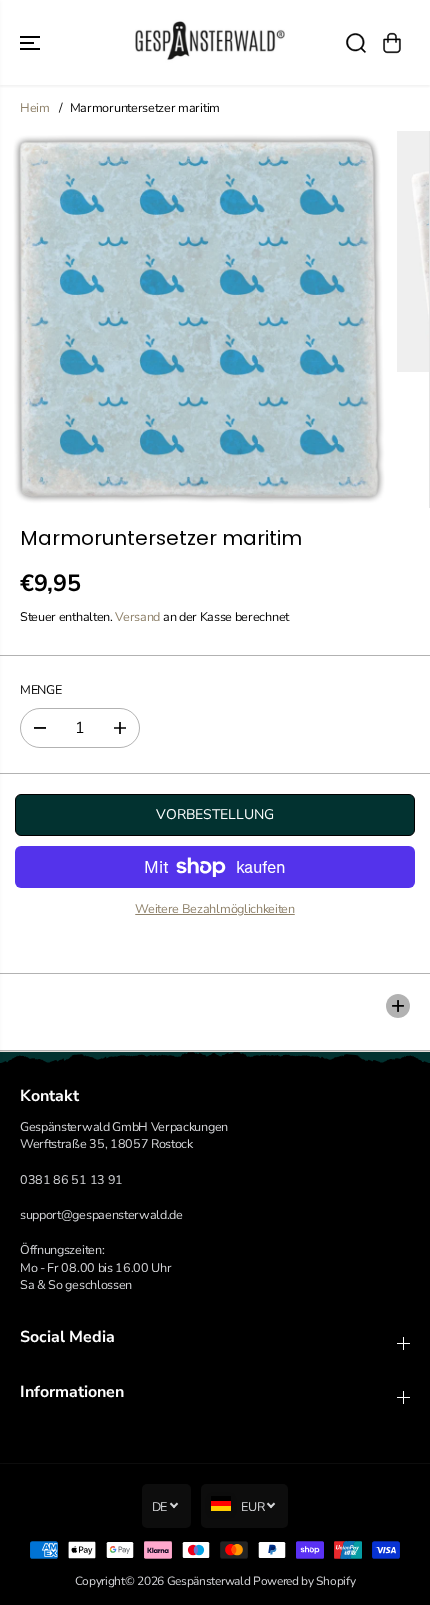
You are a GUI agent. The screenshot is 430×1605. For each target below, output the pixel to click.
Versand (137, 616)
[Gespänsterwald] (210, 42)
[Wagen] (392, 43)
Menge (40, 689)
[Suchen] (356, 43)
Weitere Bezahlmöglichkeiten (215, 908)
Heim (35, 107)
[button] (32, 42)
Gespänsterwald (209, 1581)
